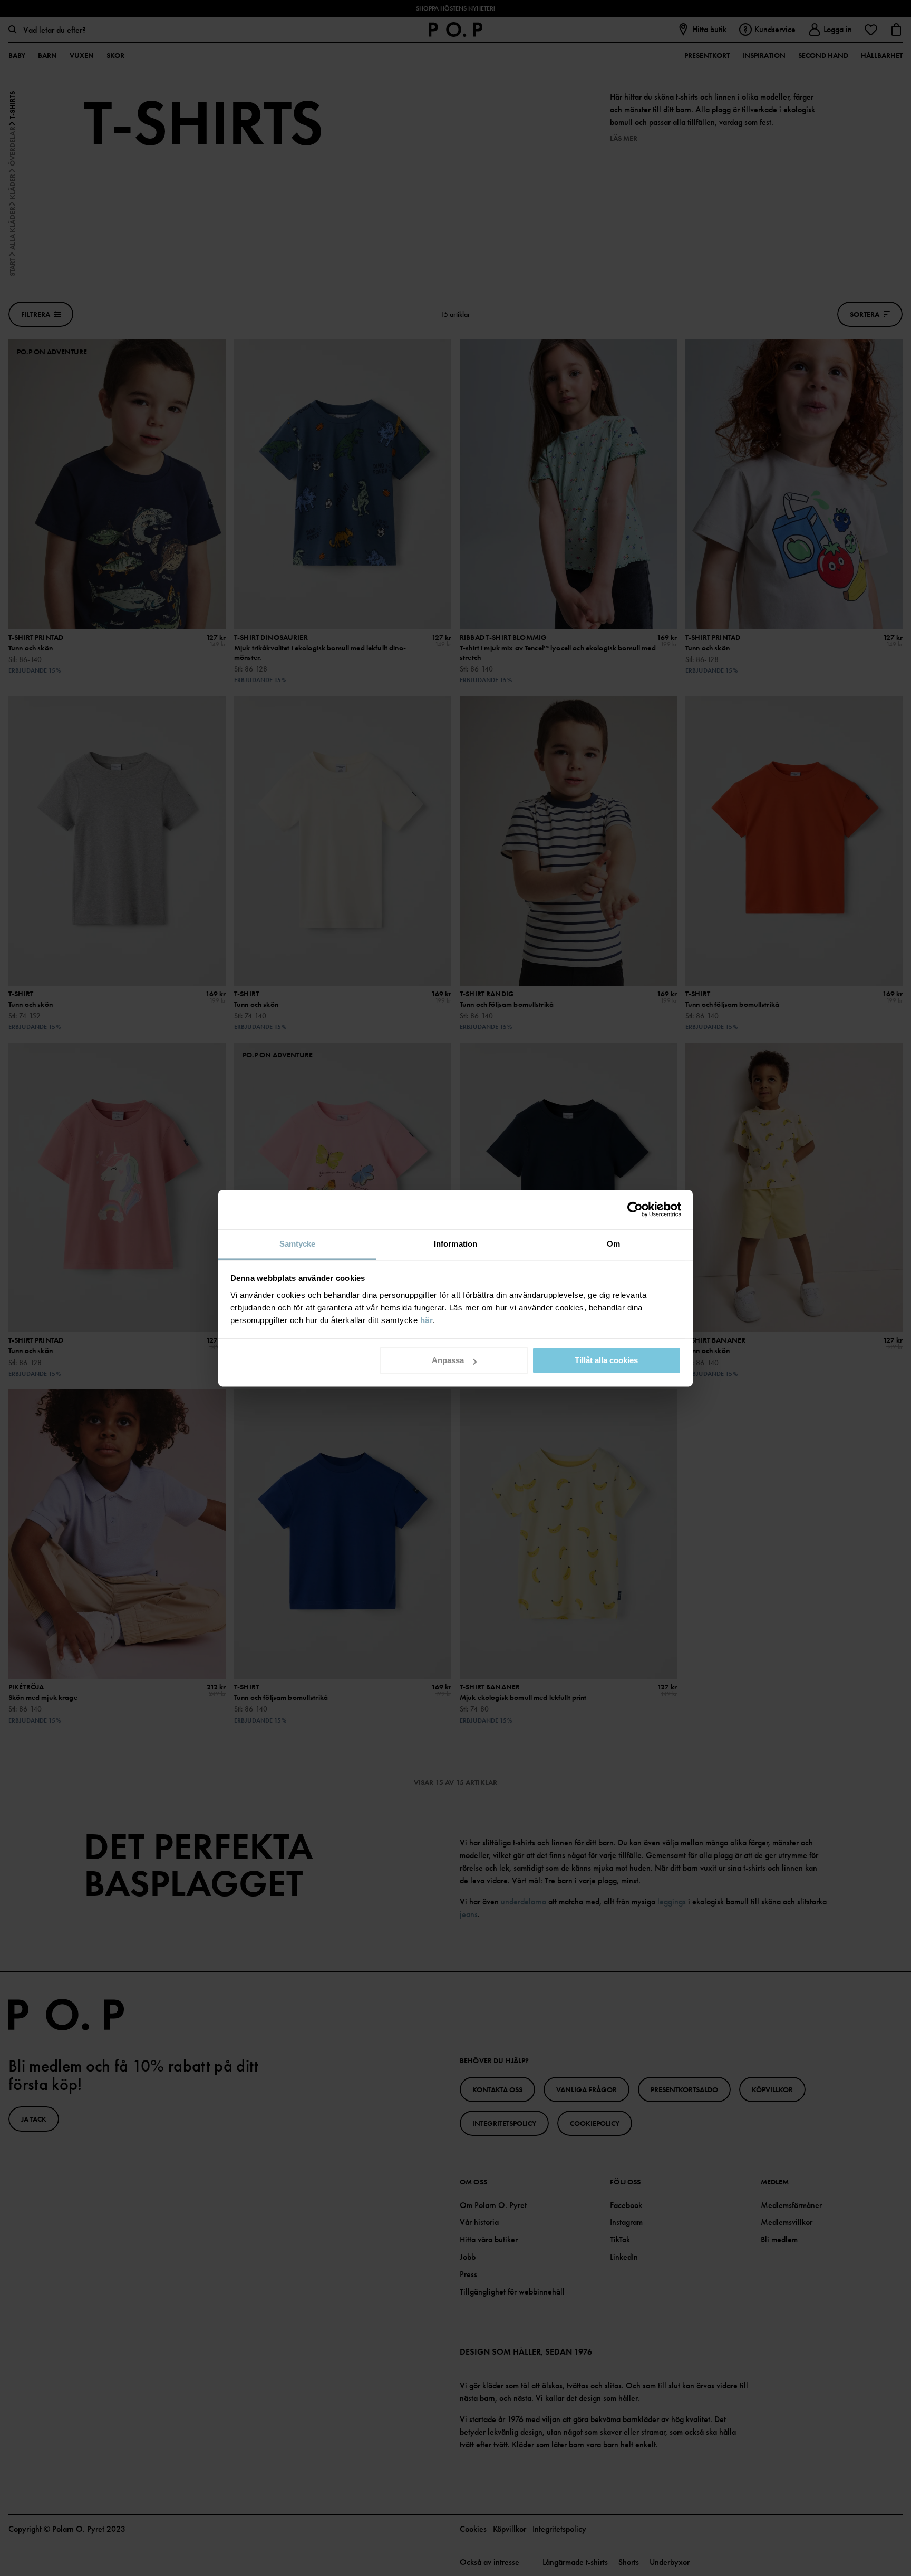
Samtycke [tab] (298, 1244)
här (427, 1320)
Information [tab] (455, 1244)
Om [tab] (613, 1244)
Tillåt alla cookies (606, 1360)
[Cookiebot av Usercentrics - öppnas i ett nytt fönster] (635, 1209)
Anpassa (448, 1360)
